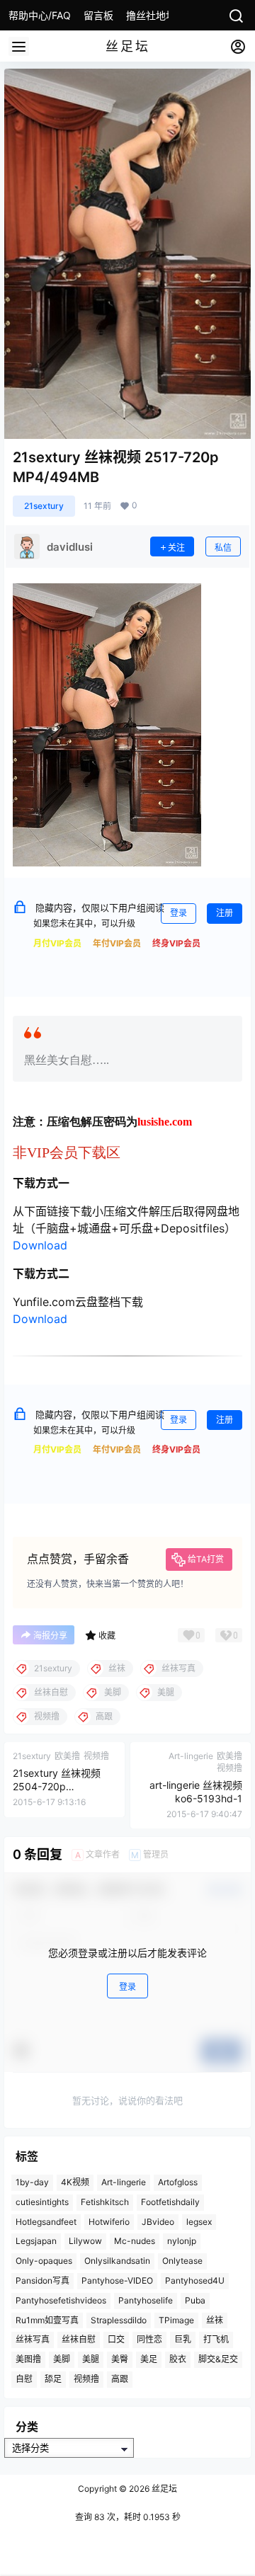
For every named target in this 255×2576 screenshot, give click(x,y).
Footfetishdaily (170, 2202)
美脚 (62, 2359)
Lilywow (85, 2241)
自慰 (24, 2379)
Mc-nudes (135, 2241)
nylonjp (182, 2241)
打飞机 (216, 2339)
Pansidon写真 (42, 2280)
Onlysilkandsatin (117, 2261)
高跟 (120, 2379)
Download (40, 1245)
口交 (116, 2339)
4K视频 (75, 2182)
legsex (199, 2221)
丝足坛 (163, 2489)
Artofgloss (178, 2182)
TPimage (176, 2319)
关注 (176, 548)
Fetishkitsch (105, 2202)
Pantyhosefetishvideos (61, 2300)
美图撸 (28, 2359)
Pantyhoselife (146, 2300)
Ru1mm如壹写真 (47, 2319)
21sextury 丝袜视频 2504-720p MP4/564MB (57, 1787)
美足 (149, 2359)
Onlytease (182, 2261)
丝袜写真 (33, 2339)
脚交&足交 (218, 2359)
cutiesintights (42, 2202)
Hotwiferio (109, 2221)
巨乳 (183, 2339)
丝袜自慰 (79, 2339)
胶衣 (178, 2359)
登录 (178, 913)
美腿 (91, 2359)
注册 (225, 913)
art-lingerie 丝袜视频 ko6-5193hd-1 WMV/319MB (196, 1799)
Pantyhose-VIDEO (117, 2280)
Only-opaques (44, 2261)
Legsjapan (36, 2241)
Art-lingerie (124, 2182)
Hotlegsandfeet (46, 2221)
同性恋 (149, 2339)
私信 (223, 548)
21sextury (44, 506)
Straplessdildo (119, 2319)
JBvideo (158, 2221)
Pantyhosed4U (195, 2280)
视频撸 (86, 2379)
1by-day (32, 2182)
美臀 (120, 2359)
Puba (195, 2300)
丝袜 (215, 2319)
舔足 (53, 2379)
